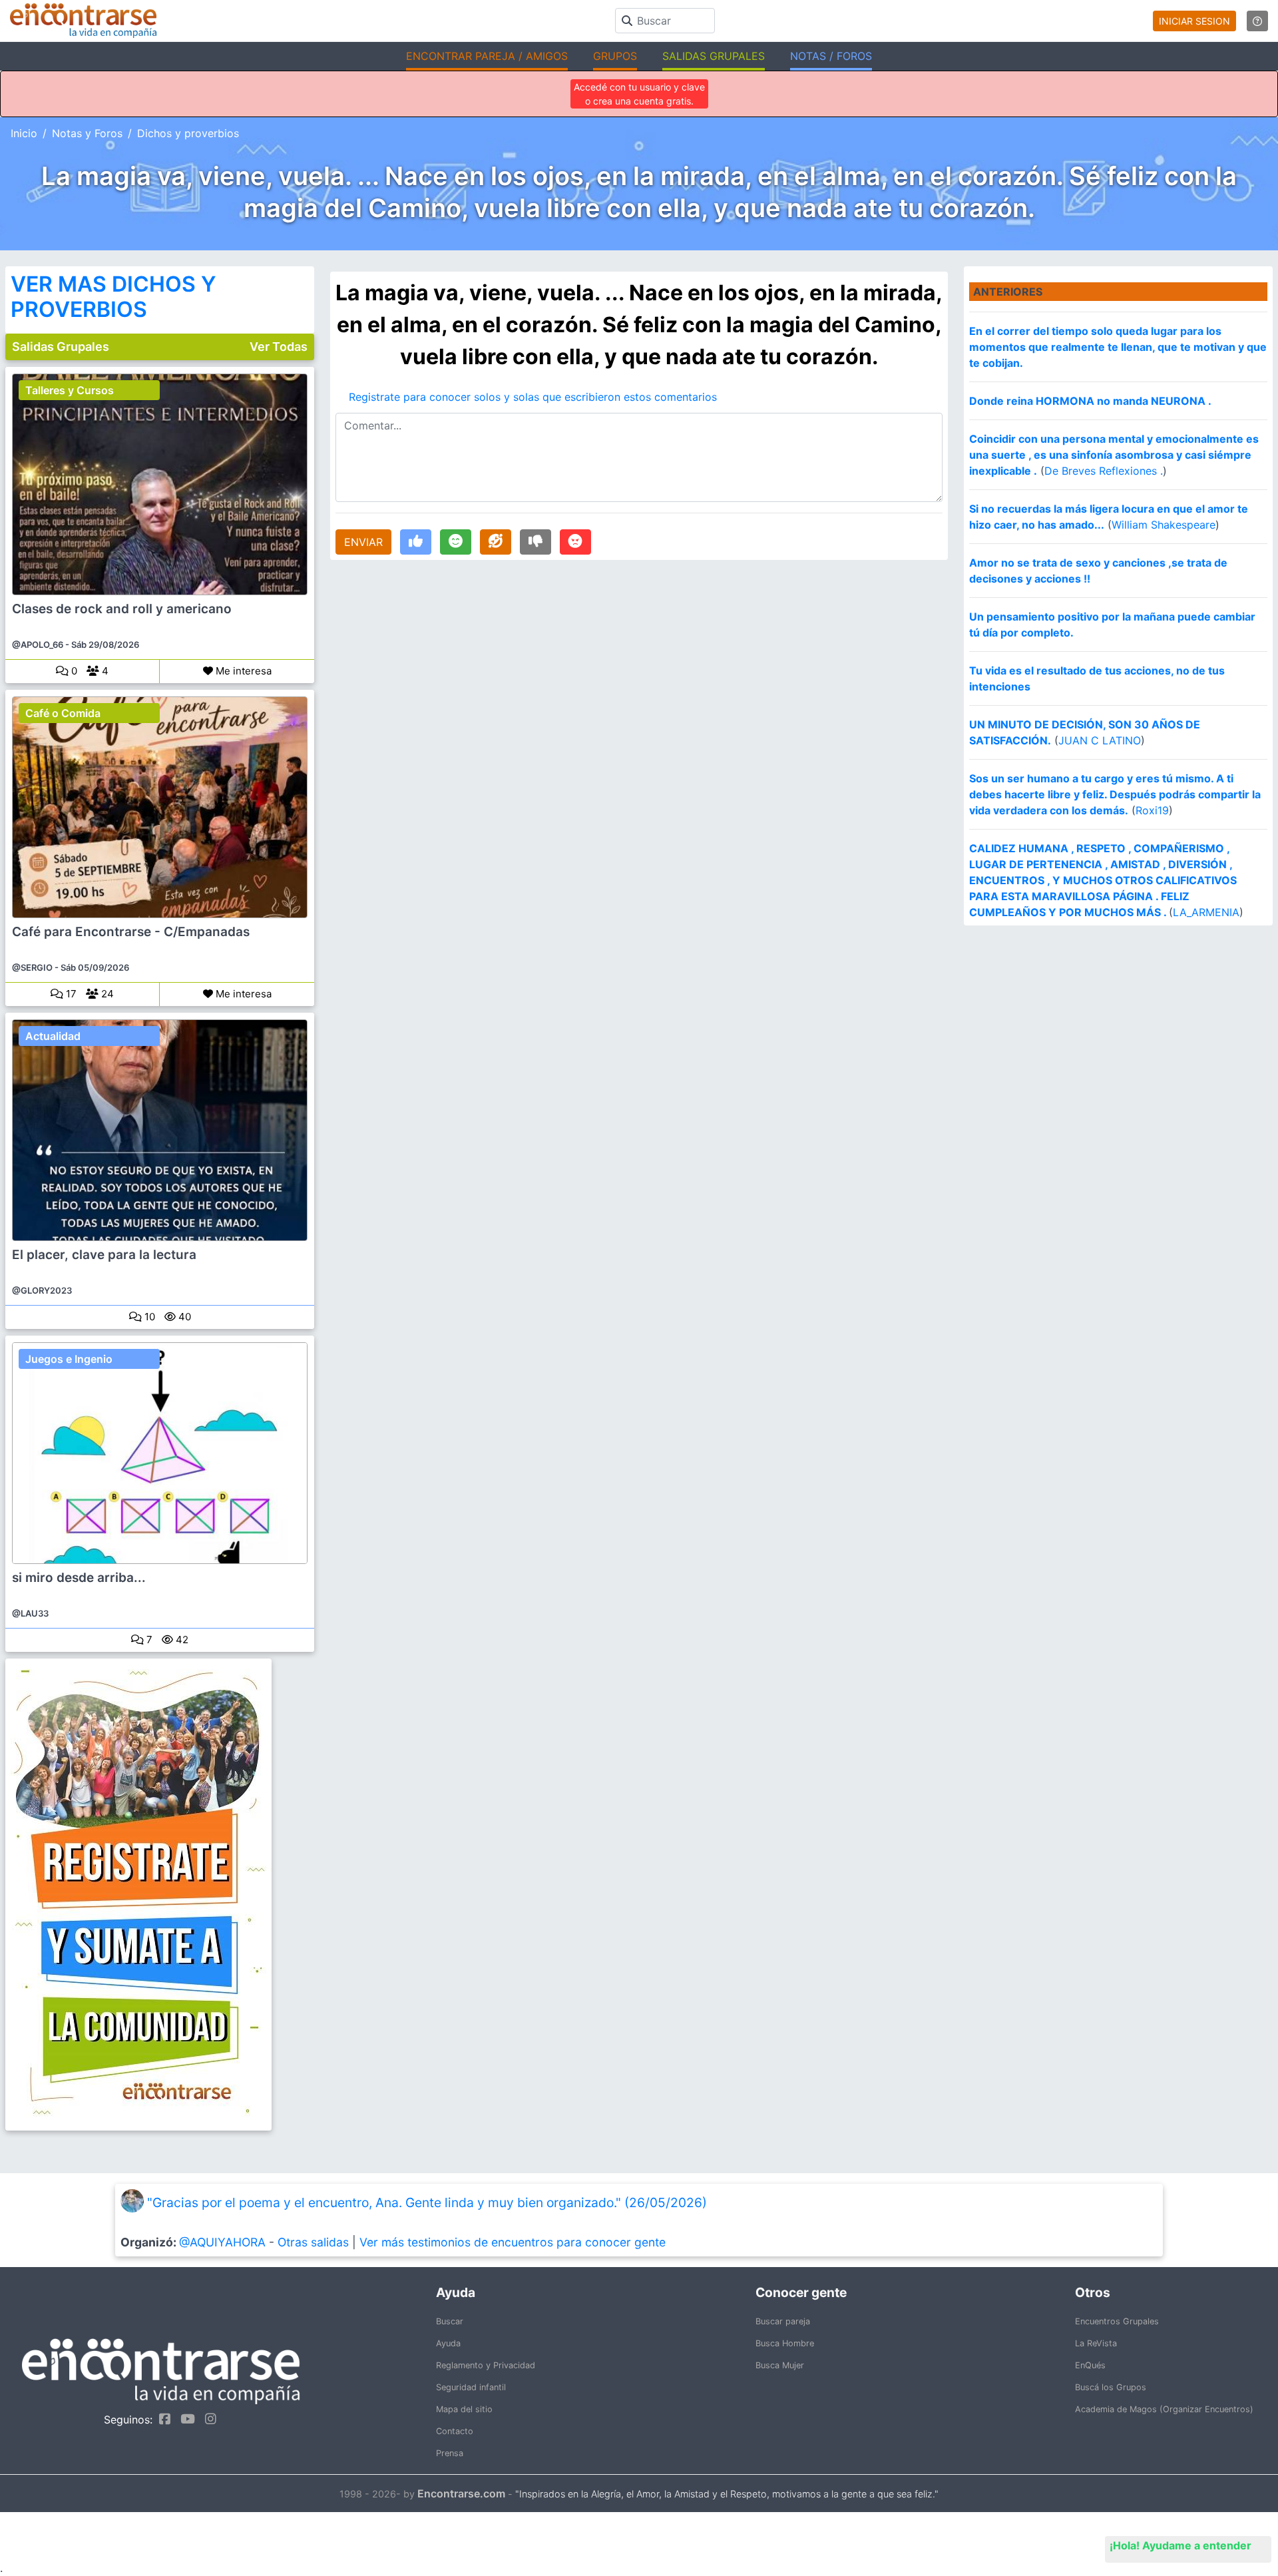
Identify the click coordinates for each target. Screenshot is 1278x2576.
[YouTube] (184, 2419)
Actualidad (53, 1036)
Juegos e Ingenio (69, 1359)
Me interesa (242, 671)
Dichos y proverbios (188, 133)
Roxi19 (1152, 810)
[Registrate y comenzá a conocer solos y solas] (160, 1895)
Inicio (24, 133)
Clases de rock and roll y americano (122, 609)
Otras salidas (313, 2242)
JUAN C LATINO (1100, 740)
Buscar (450, 2321)
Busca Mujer (780, 2365)
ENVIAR (363, 542)
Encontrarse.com (461, 2493)
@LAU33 (30, 1613)
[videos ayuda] (1257, 21)
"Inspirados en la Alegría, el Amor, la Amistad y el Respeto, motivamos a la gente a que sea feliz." (727, 2494)
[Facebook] (161, 2419)
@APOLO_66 (38, 644)
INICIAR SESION (1194, 21)
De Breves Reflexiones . (1104, 471)
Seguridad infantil (471, 2387)
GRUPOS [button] (615, 56)
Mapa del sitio (464, 2409)
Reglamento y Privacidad (486, 2365)
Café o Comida (63, 713)
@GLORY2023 (42, 1290)
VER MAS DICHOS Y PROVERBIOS (113, 297)
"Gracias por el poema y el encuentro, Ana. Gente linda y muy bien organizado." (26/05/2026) (427, 2202)
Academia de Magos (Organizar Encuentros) (1164, 2409)
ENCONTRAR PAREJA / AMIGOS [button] (487, 56)
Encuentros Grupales (1117, 2321)
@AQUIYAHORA (222, 2242)
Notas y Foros (87, 133)
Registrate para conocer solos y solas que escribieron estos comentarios (533, 397)
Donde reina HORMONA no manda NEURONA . (1090, 401)
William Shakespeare (1164, 525)
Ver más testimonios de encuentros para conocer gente (513, 2242)
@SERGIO (32, 967)
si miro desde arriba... (79, 1578)
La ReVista (1096, 2343)
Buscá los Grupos (1111, 2387)
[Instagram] (207, 2419)
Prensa (450, 2453)
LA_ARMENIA (1206, 912)
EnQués (1090, 2365)
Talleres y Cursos (70, 390)
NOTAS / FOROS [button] (831, 56)
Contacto (455, 2431)
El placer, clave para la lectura (104, 1255)
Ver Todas (279, 347)
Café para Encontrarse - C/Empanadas (131, 932)
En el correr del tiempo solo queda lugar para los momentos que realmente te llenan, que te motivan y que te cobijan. (1118, 347)
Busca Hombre (785, 2343)
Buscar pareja (783, 2321)
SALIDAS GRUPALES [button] (714, 56)
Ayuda (448, 2343)
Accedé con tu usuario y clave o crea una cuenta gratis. (639, 94)
